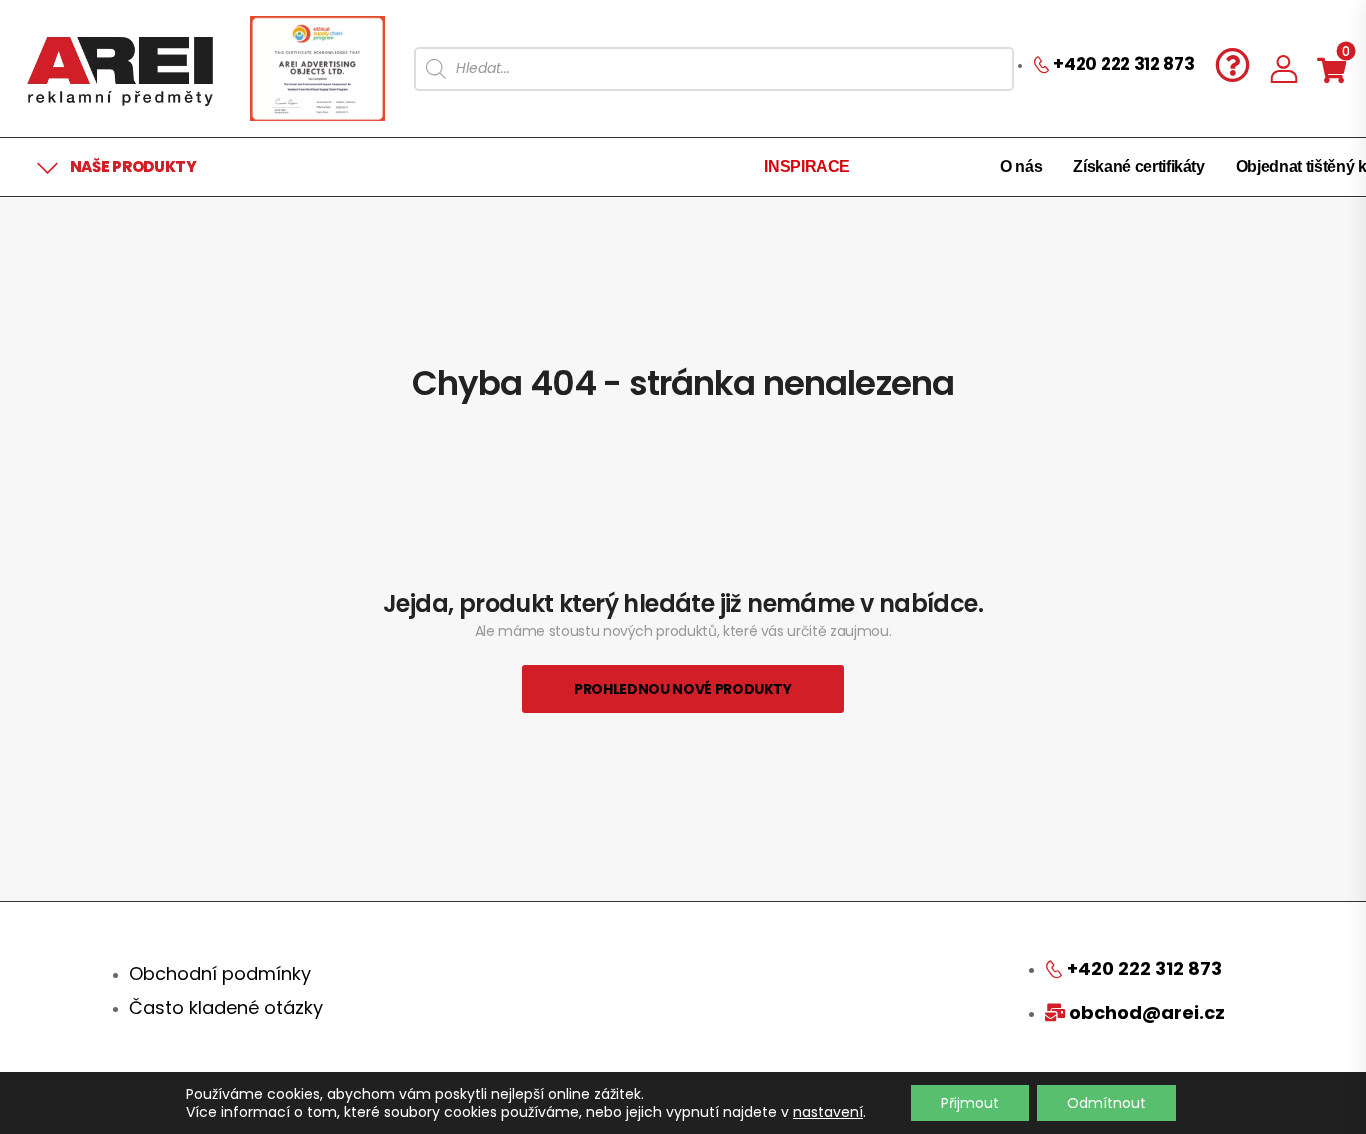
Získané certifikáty (1138, 166)
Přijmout (970, 1103)
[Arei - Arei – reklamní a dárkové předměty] (120, 68)
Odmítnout (1106, 1103)
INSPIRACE (807, 166)
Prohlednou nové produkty (683, 689)
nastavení (828, 1112)
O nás (1021, 166)
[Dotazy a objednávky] (1232, 64)
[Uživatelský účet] (1284, 68)
